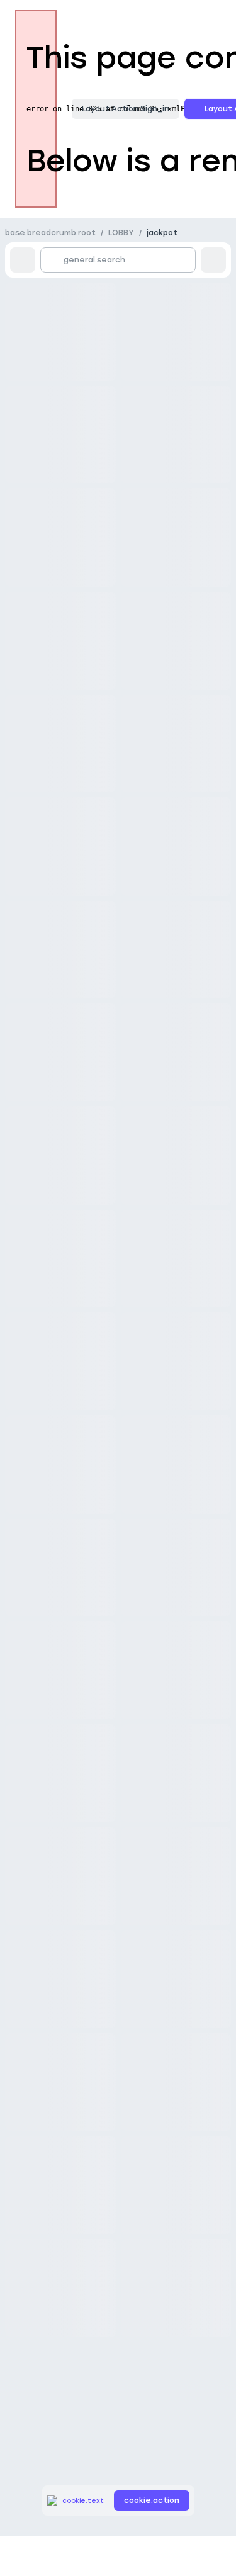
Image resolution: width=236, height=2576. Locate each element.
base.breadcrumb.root (50, 233)
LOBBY (121, 233)
